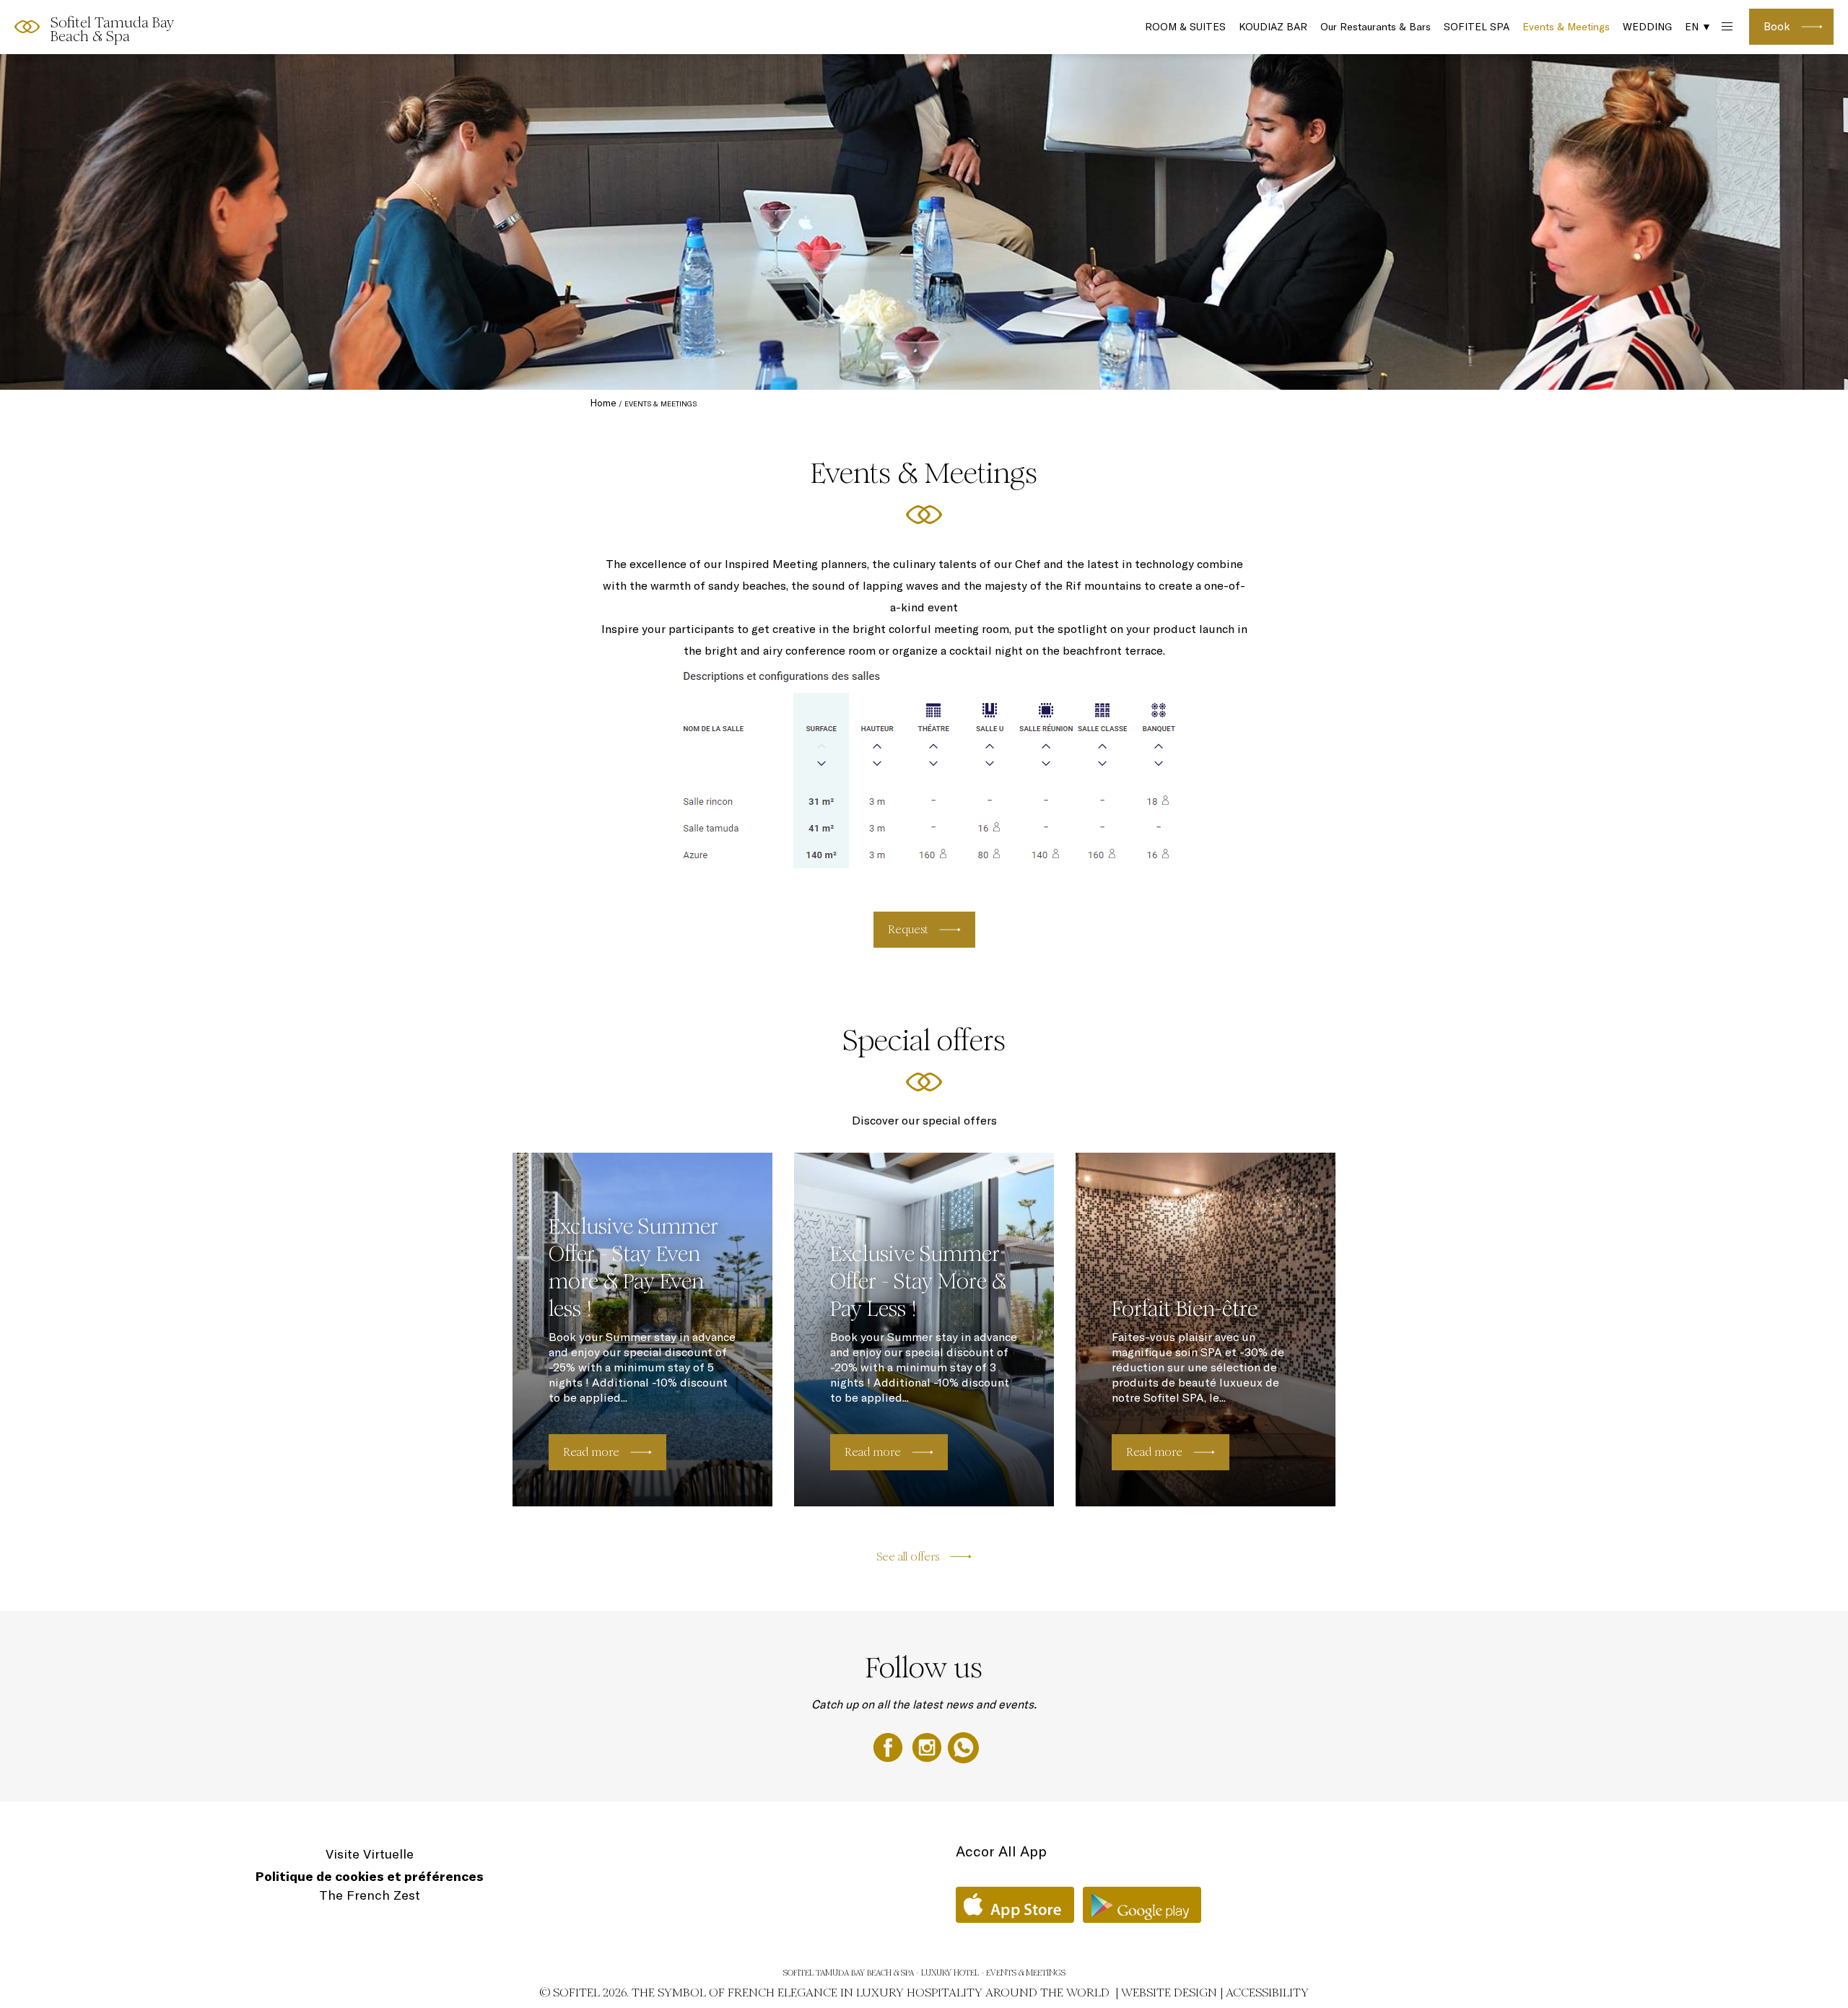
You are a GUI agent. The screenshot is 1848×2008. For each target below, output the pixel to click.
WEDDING (1647, 27)
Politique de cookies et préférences (370, 1876)
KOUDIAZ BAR (1273, 27)
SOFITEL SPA (1477, 27)
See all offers (908, 1557)
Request (908, 929)
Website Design (1169, 1992)
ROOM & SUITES (1185, 27)
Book (1777, 26)
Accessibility (1267, 1992)
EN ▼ (1698, 27)
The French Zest (370, 1895)
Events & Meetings (1566, 27)
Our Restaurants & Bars (1376, 27)
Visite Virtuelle (370, 1854)
